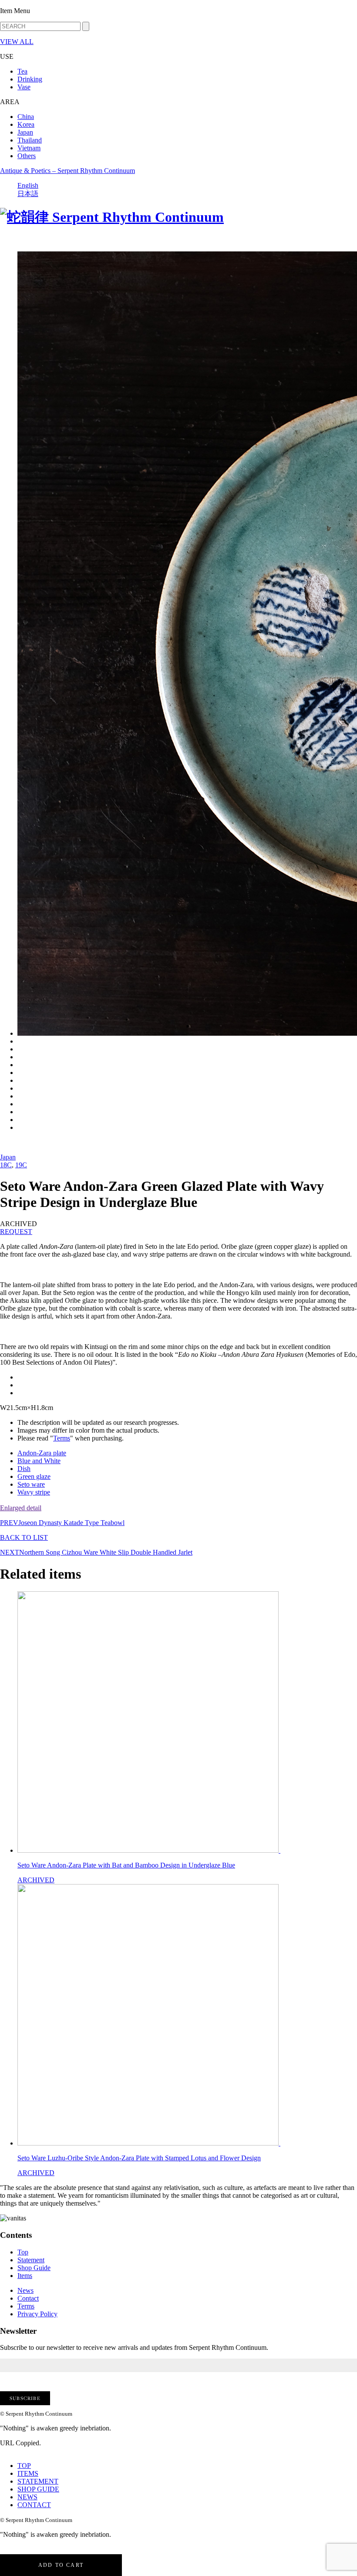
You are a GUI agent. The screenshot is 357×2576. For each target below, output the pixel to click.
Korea (26, 124)
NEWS (27, 2497)
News (25, 2290)
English (28, 185)
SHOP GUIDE (38, 2489)
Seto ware (31, 1484)
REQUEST (16, 1232)
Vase (24, 87)
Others (27, 156)
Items (25, 2276)
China (26, 117)
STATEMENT (38, 2481)
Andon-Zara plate (42, 1453)
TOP (24, 2466)
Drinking (30, 79)
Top (23, 2252)
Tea (22, 71)
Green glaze (34, 1476)
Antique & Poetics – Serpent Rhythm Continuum (67, 171)
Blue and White (39, 1461)
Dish (24, 1469)
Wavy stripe (34, 1492)
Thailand (30, 140)
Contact (28, 2298)
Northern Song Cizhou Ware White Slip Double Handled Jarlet (96, 1552)
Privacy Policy (37, 2314)
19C (21, 1165)
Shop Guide (34, 2268)
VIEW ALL (17, 42)
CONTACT (34, 2505)
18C (6, 1165)
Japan (25, 132)
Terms (62, 1438)
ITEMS (28, 2473)
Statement (31, 2260)
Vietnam (29, 148)
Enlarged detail (21, 1508)
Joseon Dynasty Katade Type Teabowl (62, 1523)
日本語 (28, 194)
